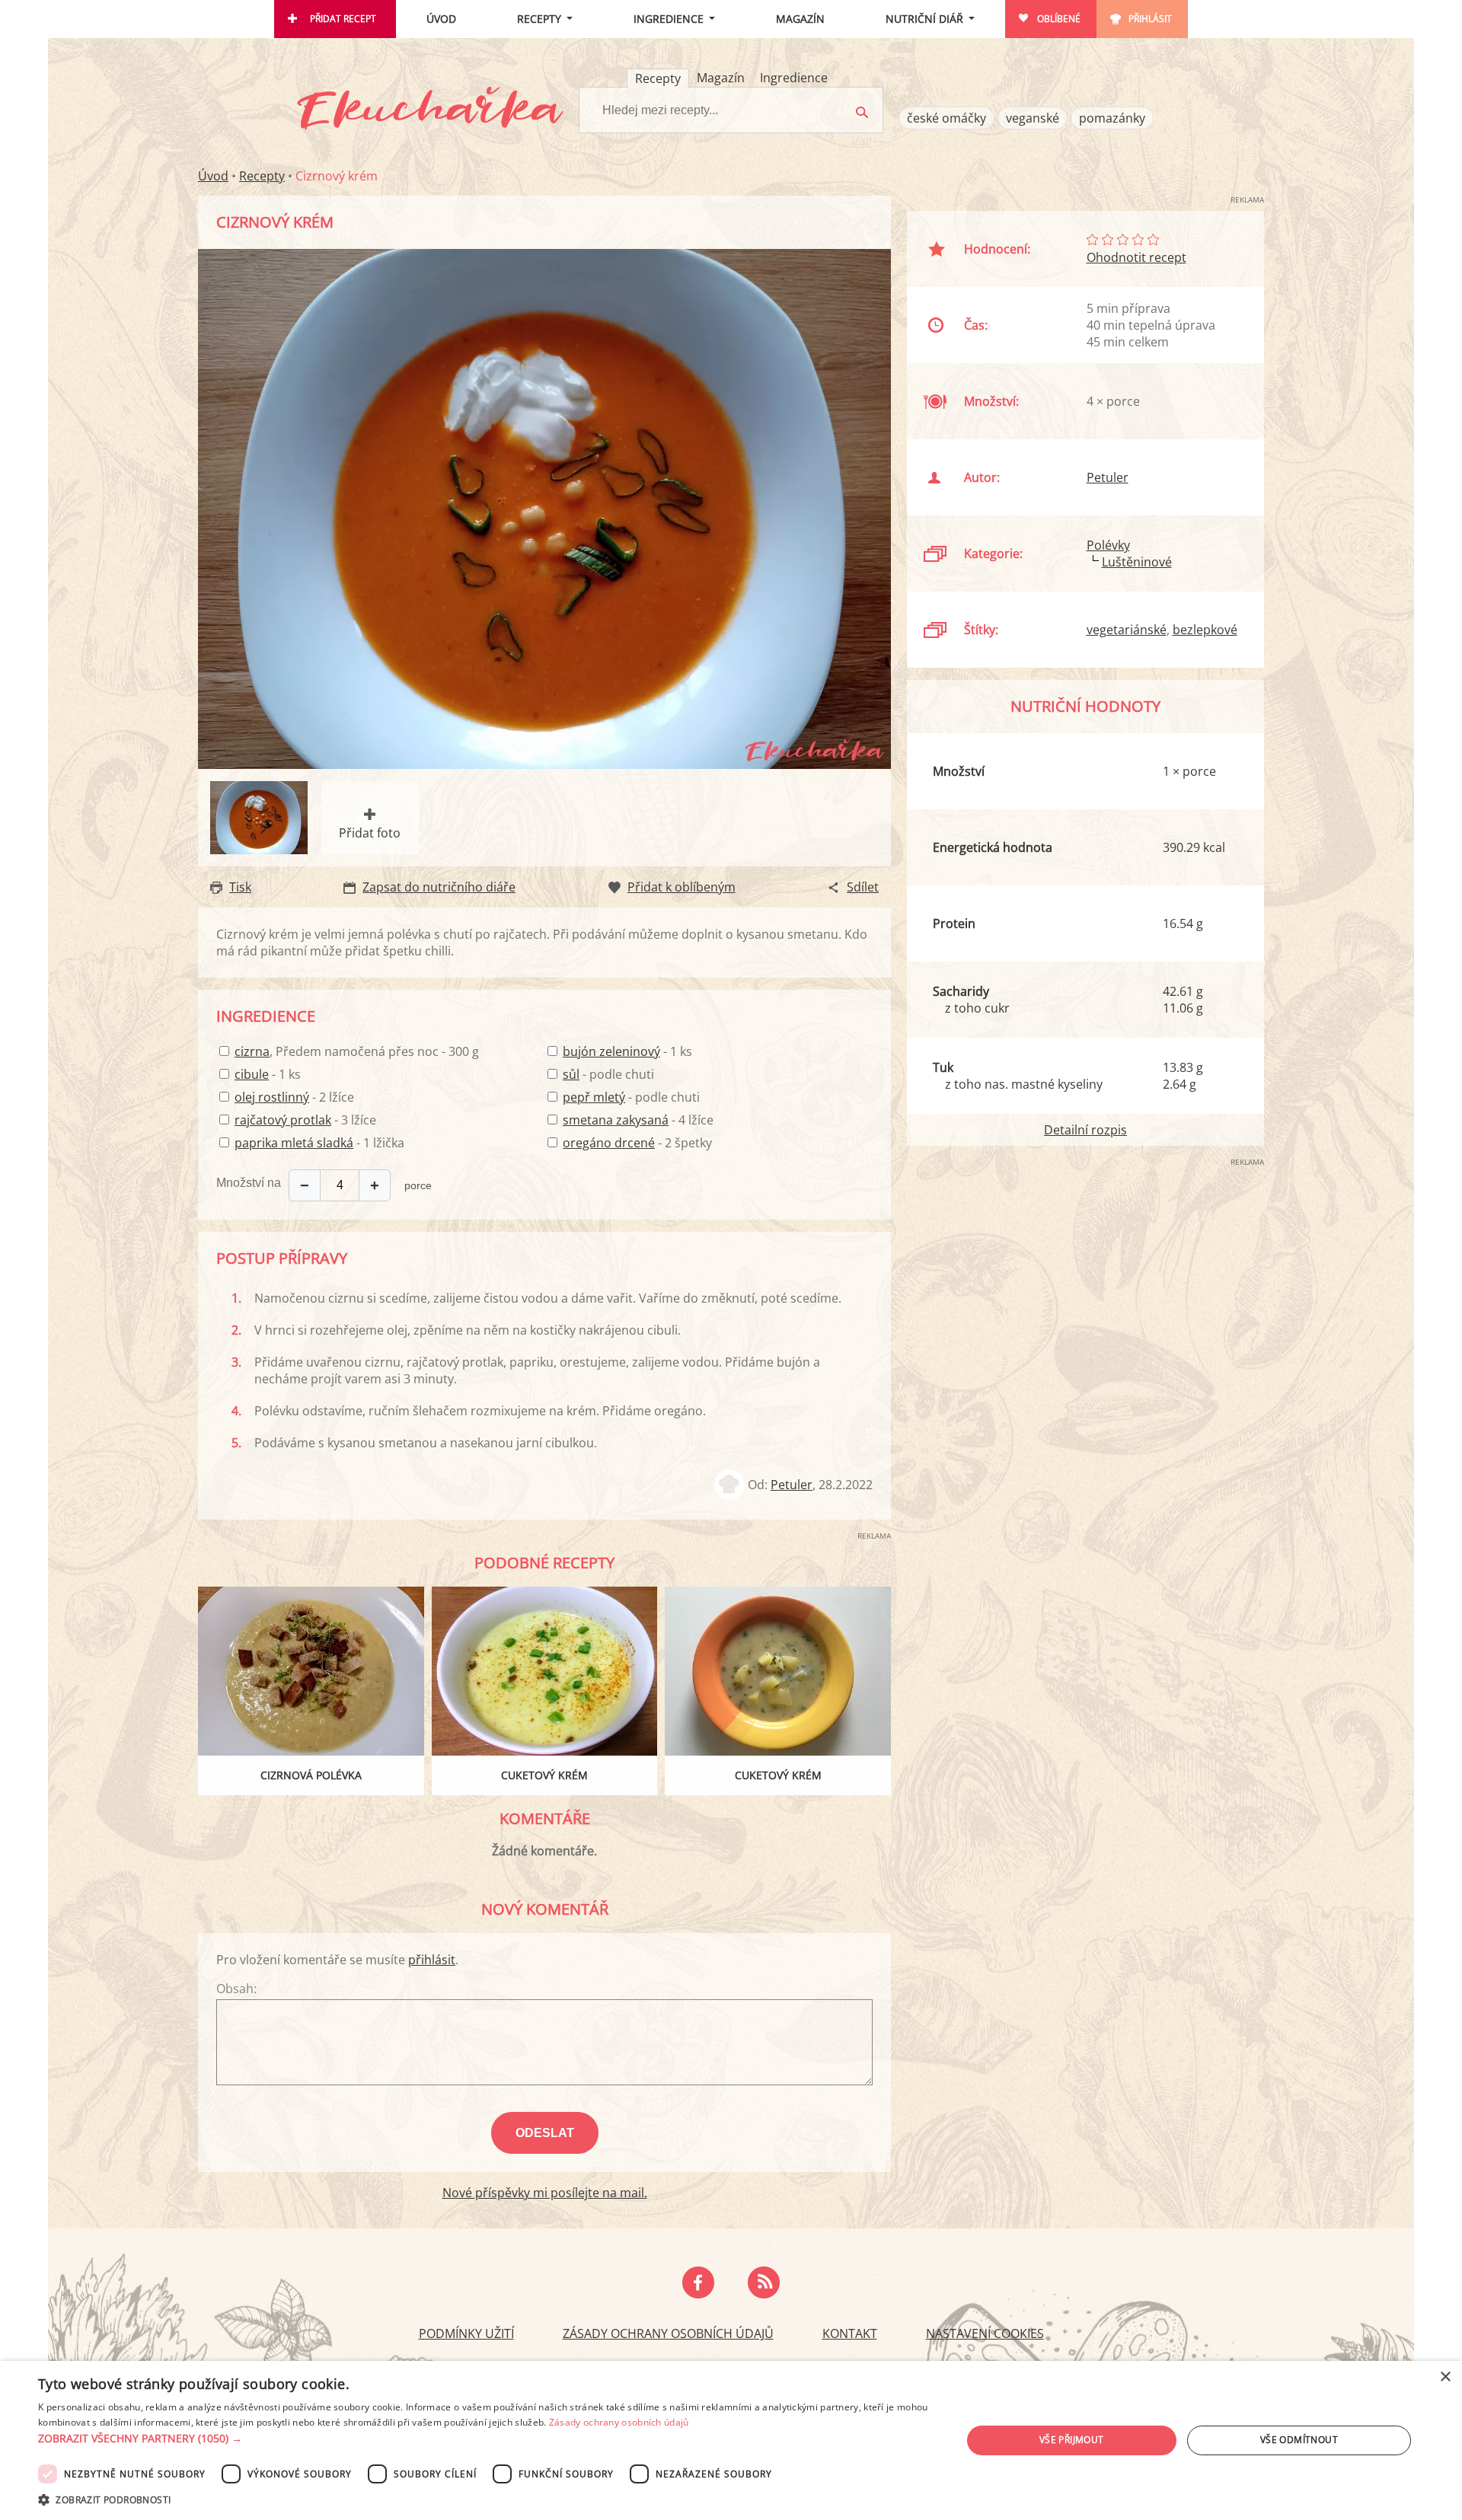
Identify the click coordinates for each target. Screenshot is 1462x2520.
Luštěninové (1137, 562)
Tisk (240, 887)
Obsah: (236, 1989)
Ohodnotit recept (1136, 257)
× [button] (1445, 2377)
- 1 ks (268, 1074)
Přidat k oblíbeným (682, 887)
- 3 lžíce (305, 1120)
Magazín (800, 19)
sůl (571, 1074)
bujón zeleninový (611, 1051)
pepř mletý (594, 1097)
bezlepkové (1205, 630)
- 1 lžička (319, 1143)
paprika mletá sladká (294, 1143)
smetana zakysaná (616, 1120)
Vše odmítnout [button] (1299, 2440)
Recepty (539, 19)
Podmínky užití (466, 2333)
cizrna (252, 1051)
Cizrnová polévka (311, 1775)
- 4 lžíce (638, 1120)
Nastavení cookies (985, 2333)
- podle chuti (608, 1074)
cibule (252, 1074)
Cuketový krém (544, 1775)
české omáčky (946, 118)
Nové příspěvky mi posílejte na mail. (545, 2193)
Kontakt (850, 2333)
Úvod (441, 19)
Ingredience (669, 19)
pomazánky (1112, 118)
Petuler (792, 1485)
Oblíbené (1059, 19)
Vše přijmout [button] (1072, 2440)
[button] (486, 2439)
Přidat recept (343, 19)
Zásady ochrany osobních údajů (668, 2333)
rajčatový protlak (283, 1120)
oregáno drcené (609, 1143)
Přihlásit (1150, 19)
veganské (1033, 118)
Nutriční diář (924, 19)
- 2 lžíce (294, 1097)
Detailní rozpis (1085, 1130)
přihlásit (432, 1960)
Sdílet (863, 887)
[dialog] (731, 2440)
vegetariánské (1127, 630)
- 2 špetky (637, 1143)
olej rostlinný (272, 1097)
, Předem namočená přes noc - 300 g (357, 1051)
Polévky (1108, 545)
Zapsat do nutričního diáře (439, 887)
